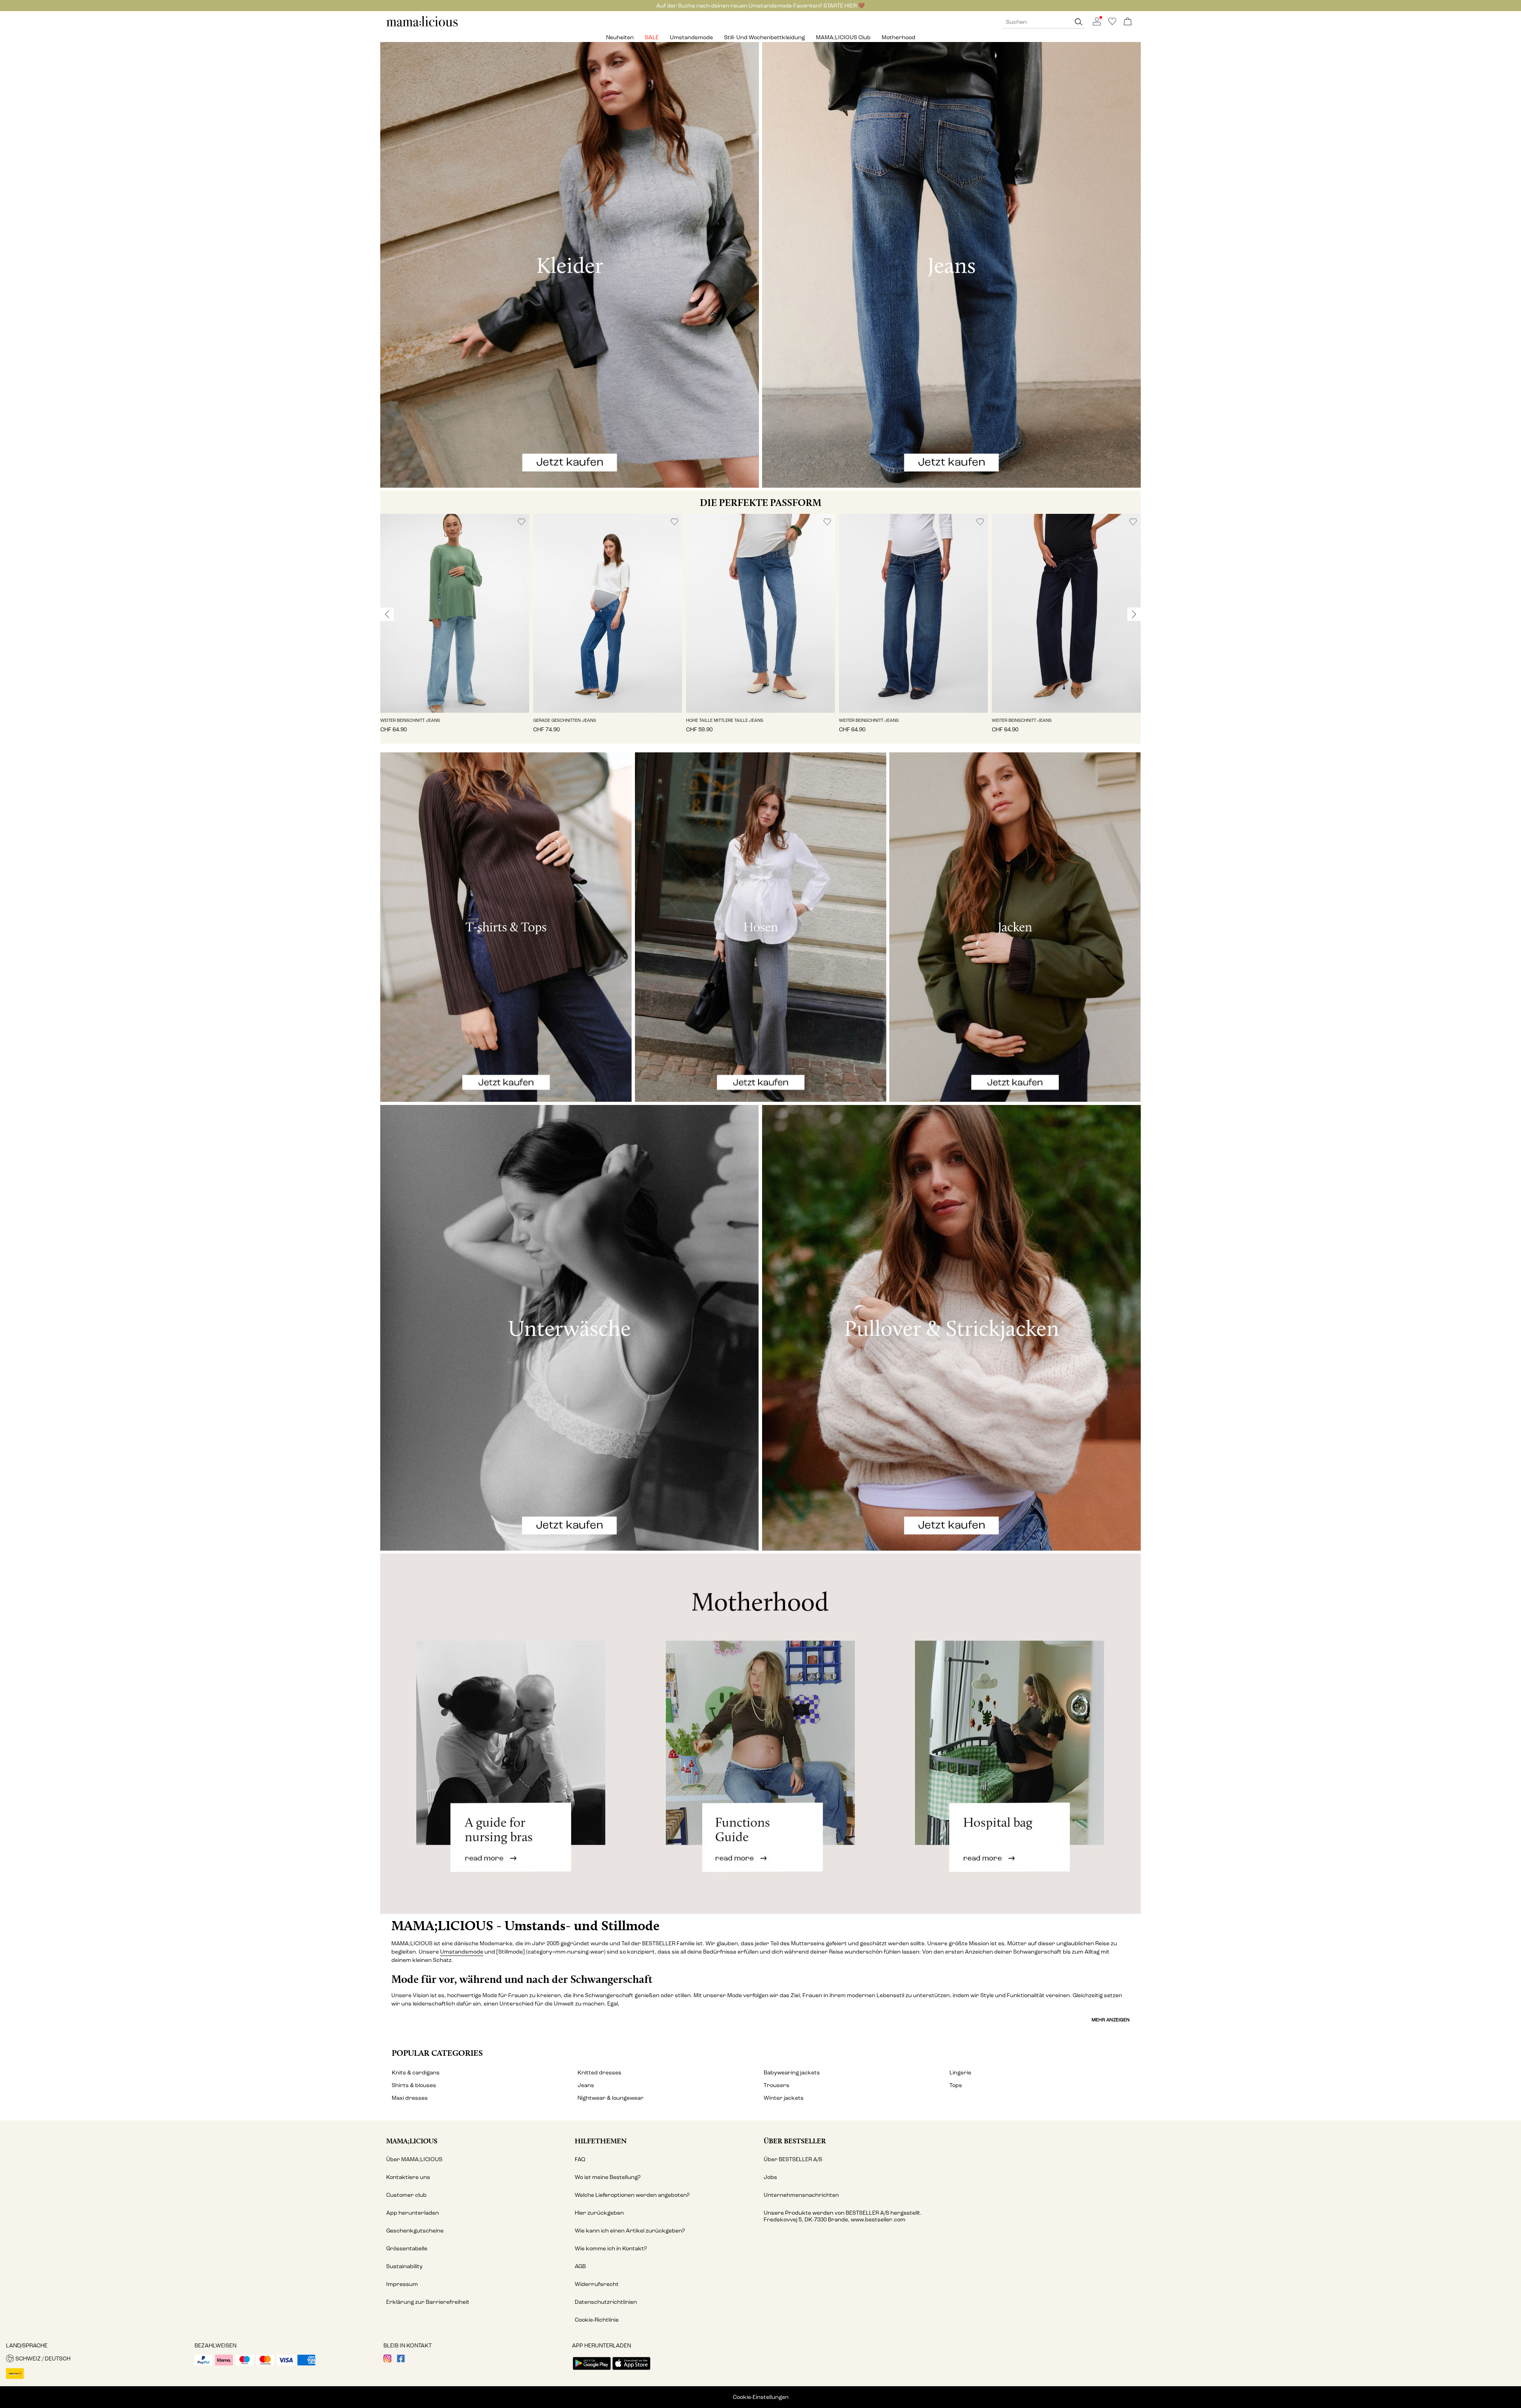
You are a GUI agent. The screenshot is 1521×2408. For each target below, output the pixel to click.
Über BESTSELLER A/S (793, 2159)
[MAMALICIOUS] (422, 26)
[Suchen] (1079, 22)
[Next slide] (1134, 614)
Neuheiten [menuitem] (620, 37)
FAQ (580, 2159)
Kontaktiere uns (408, 2177)
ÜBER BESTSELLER (795, 2141)
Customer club (406, 2195)
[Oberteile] (506, 927)
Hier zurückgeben (599, 2213)
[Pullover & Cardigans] (951, 1328)
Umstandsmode (462, 1952)
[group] (455, 629)
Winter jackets (784, 2098)
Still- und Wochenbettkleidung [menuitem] (764, 37)
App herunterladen (413, 2213)
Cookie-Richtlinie (597, 2320)
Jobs (770, 2177)
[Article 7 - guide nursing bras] (507, 1734)
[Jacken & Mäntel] (1015, 927)
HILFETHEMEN (601, 2141)
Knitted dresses (599, 2073)
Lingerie (960, 2073)
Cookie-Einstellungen (761, 2397)
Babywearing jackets (792, 2073)
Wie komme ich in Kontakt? (611, 2249)
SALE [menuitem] (652, 37)
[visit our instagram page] (387, 2361)
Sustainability (404, 2266)
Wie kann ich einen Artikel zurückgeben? (630, 2231)
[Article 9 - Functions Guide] (760, 1734)
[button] (455, 613)
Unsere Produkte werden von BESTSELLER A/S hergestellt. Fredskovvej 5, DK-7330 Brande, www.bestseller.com (843, 2216)
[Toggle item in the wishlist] (521, 522)
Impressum (402, 2284)
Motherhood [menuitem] (899, 37)
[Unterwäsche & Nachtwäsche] (570, 1328)
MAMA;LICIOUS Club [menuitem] (843, 37)
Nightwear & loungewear (611, 2098)
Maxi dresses (410, 2098)
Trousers (777, 2085)
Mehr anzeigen (1111, 2020)
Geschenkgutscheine (415, 2231)
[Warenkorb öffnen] (1128, 22)
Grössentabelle (407, 2249)
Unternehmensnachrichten (801, 2195)
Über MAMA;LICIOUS (414, 2159)
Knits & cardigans (416, 2073)
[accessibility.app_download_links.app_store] (631, 2371)
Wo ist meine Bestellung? (608, 2177)
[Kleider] (570, 265)
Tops (956, 2085)
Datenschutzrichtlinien (606, 2302)
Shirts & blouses (414, 2085)
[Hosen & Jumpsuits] (761, 927)
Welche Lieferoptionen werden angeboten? (632, 2195)
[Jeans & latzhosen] (951, 265)
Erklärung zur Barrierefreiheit (428, 2302)
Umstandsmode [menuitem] (691, 37)
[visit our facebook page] (401, 2361)
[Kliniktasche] (1014, 1734)
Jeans (586, 2085)
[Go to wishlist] (1112, 24)
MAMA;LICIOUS (412, 2141)
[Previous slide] (387, 614)
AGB (580, 2266)
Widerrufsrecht (597, 2284)
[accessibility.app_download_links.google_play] (592, 2371)
